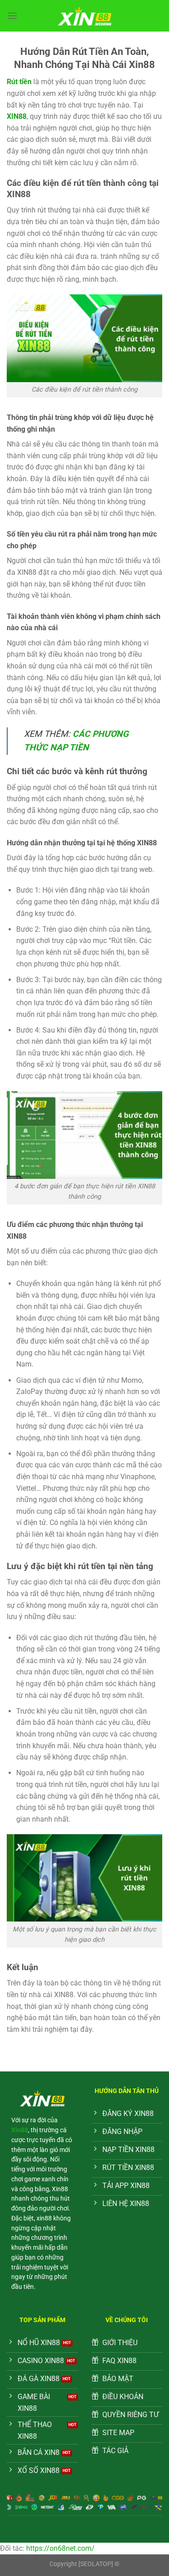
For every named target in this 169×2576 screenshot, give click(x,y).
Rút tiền (19, 82)
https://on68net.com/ (60, 2548)
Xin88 (20, 2130)
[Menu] (12, 16)
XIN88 (17, 116)
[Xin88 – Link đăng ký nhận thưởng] (85, 16)
